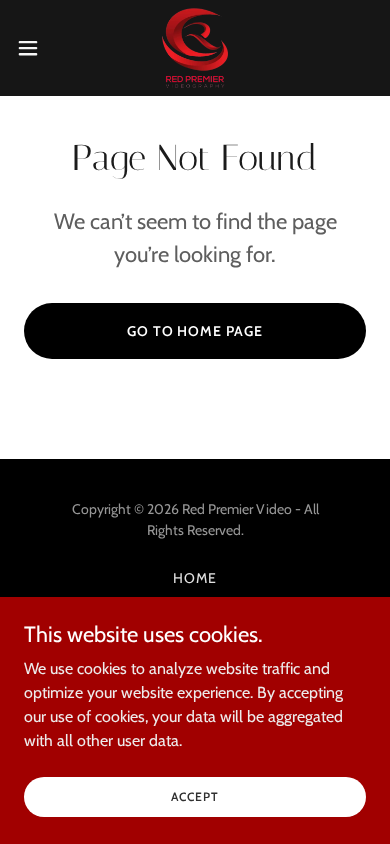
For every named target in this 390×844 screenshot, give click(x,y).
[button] (36, 48)
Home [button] (195, 578)
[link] (194, 48)
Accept (194, 796)
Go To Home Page (195, 331)
